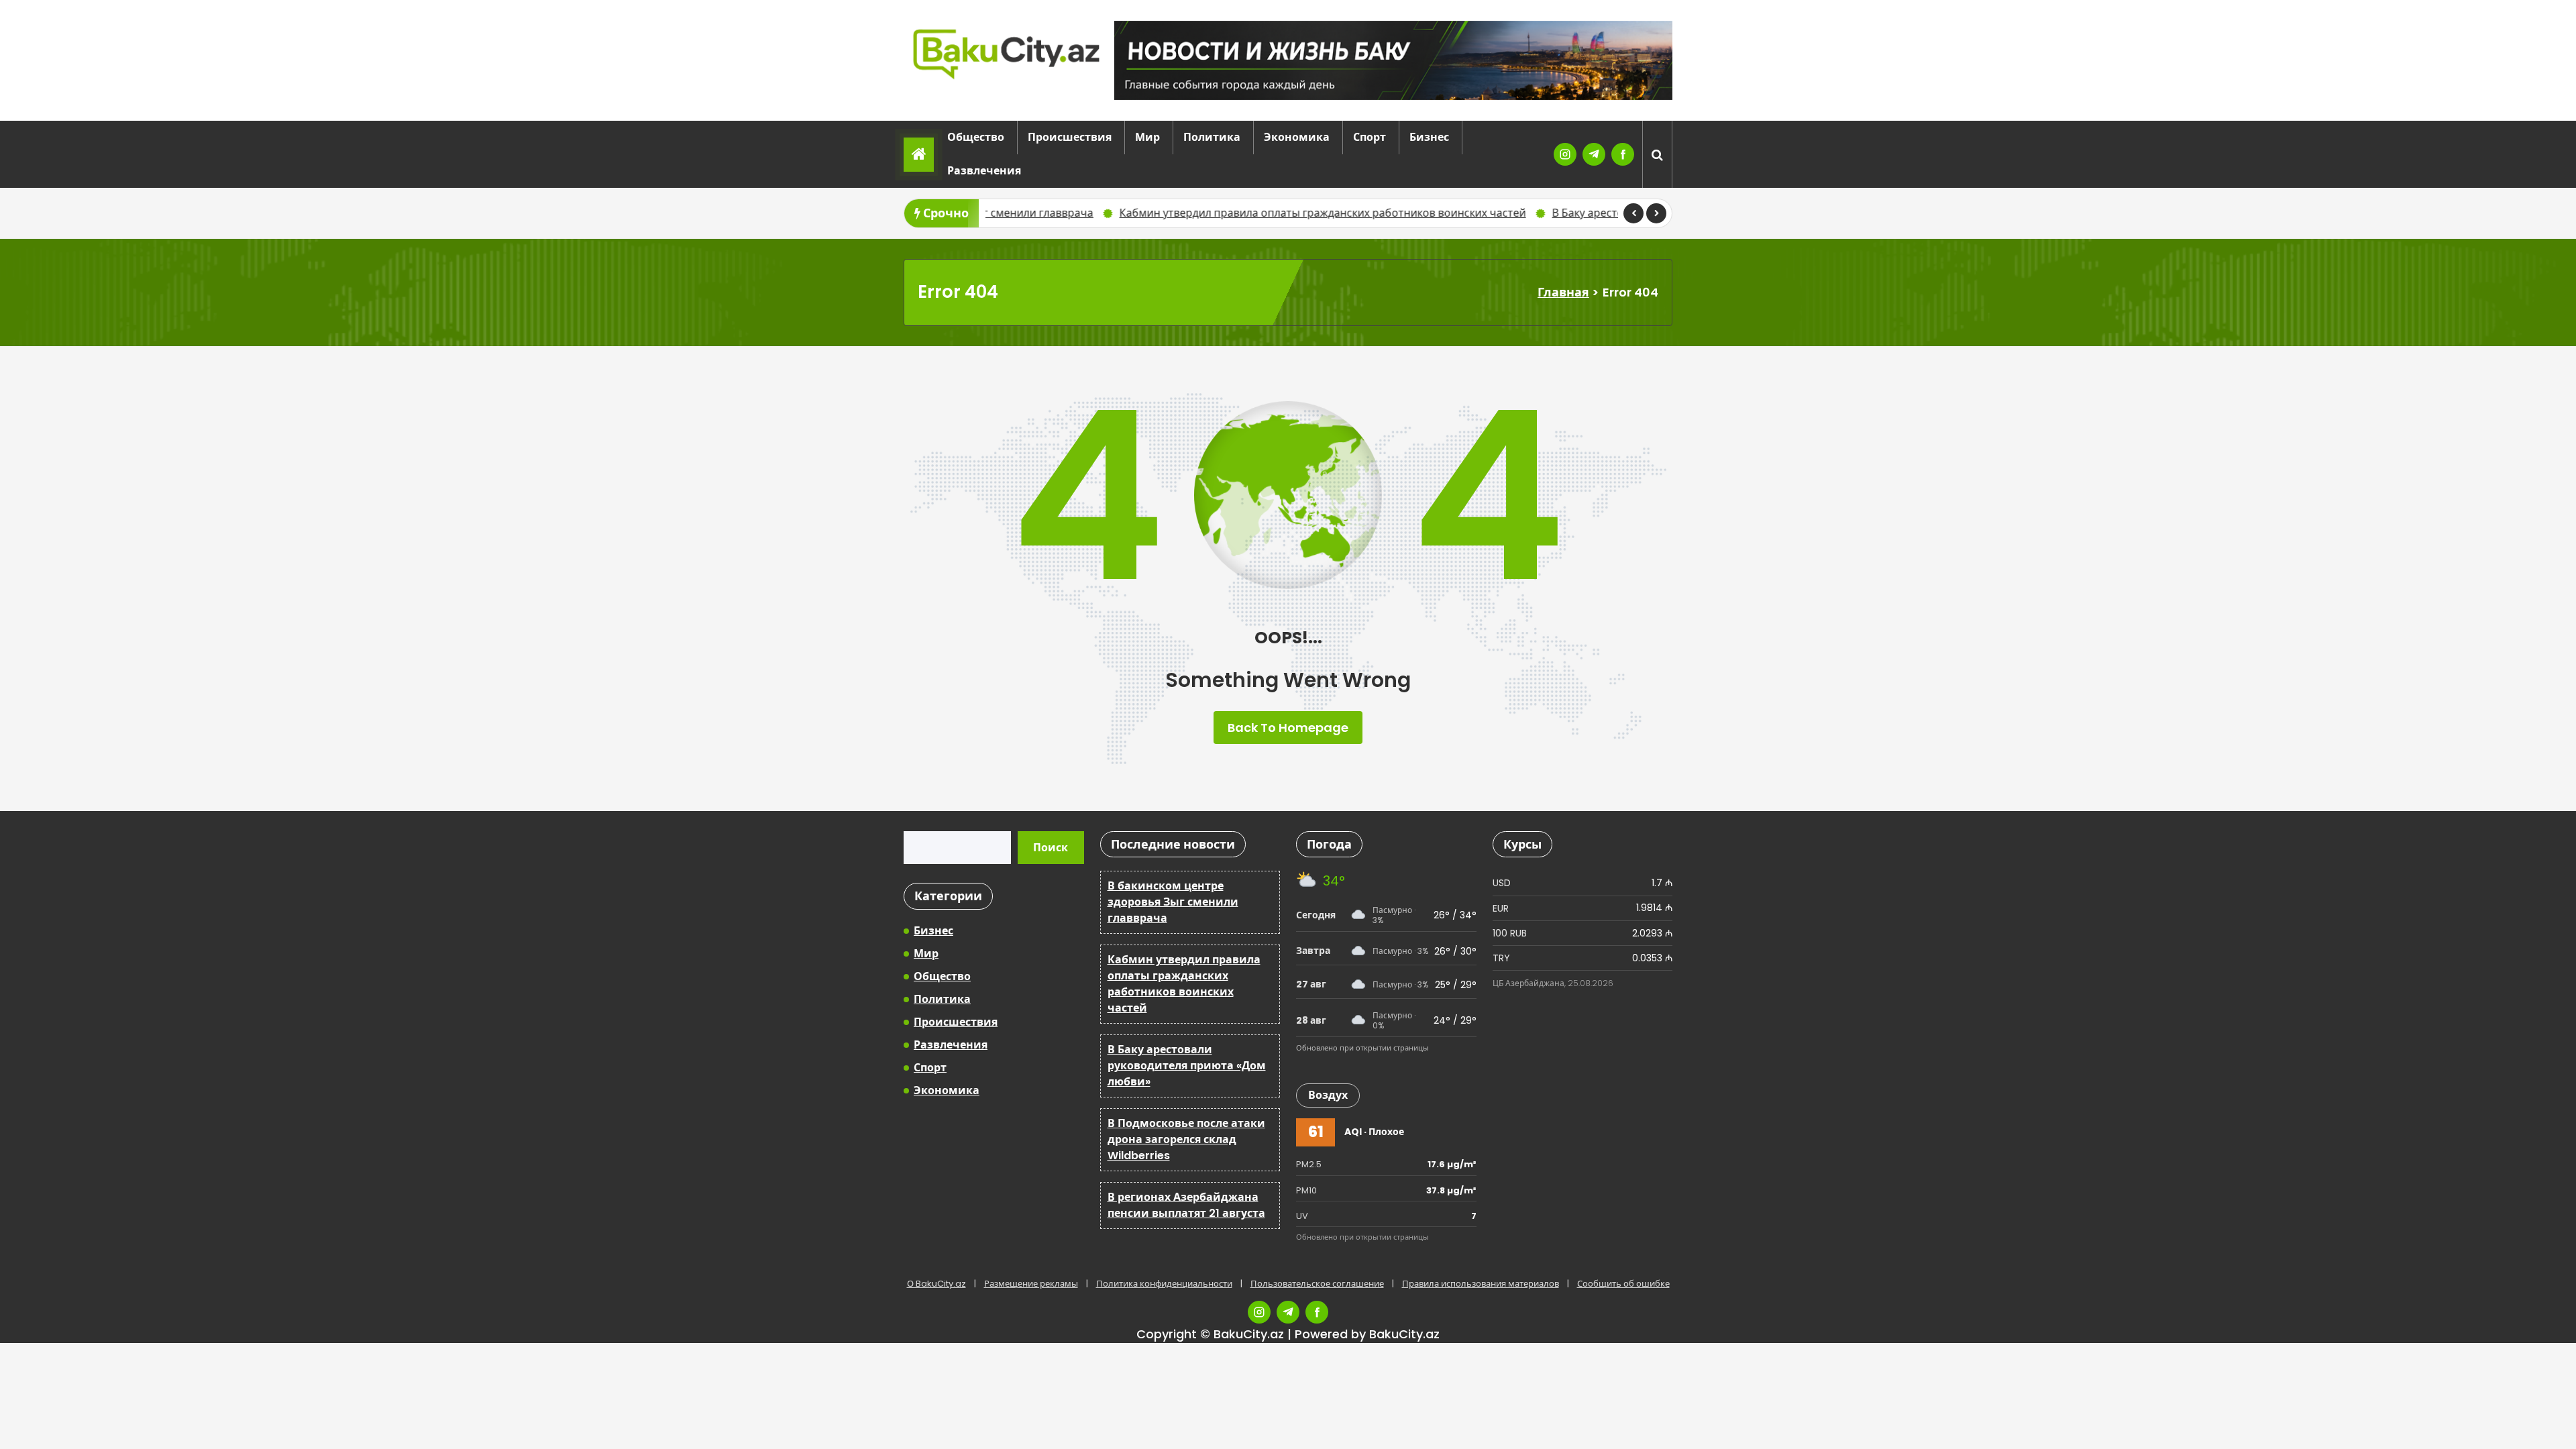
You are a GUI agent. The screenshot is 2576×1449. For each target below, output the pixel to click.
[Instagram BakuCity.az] (1565, 154)
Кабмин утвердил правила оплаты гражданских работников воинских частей (1175, 213)
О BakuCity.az (936, 1284)
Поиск (1051, 848)
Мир (1147, 137)
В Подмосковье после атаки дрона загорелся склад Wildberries (1186, 1139)
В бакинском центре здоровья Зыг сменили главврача (1173, 902)
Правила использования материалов (1481, 1284)
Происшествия (1070, 137)
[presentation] (1633, 213)
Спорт (1370, 137)
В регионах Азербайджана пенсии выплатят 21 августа (1186, 1205)
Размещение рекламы (1031, 1284)
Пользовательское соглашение (1317, 1284)
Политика (1212, 137)
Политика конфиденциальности (1164, 1284)
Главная (1563, 292)
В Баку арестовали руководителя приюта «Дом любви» (1549, 213)
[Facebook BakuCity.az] (1623, 154)
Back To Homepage (1288, 728)
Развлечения (984, 171)
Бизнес (1429, 137)
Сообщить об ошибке (1623, 1284)
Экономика (1297, 137)
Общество (976, 137)
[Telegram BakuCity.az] (1594, 154)
